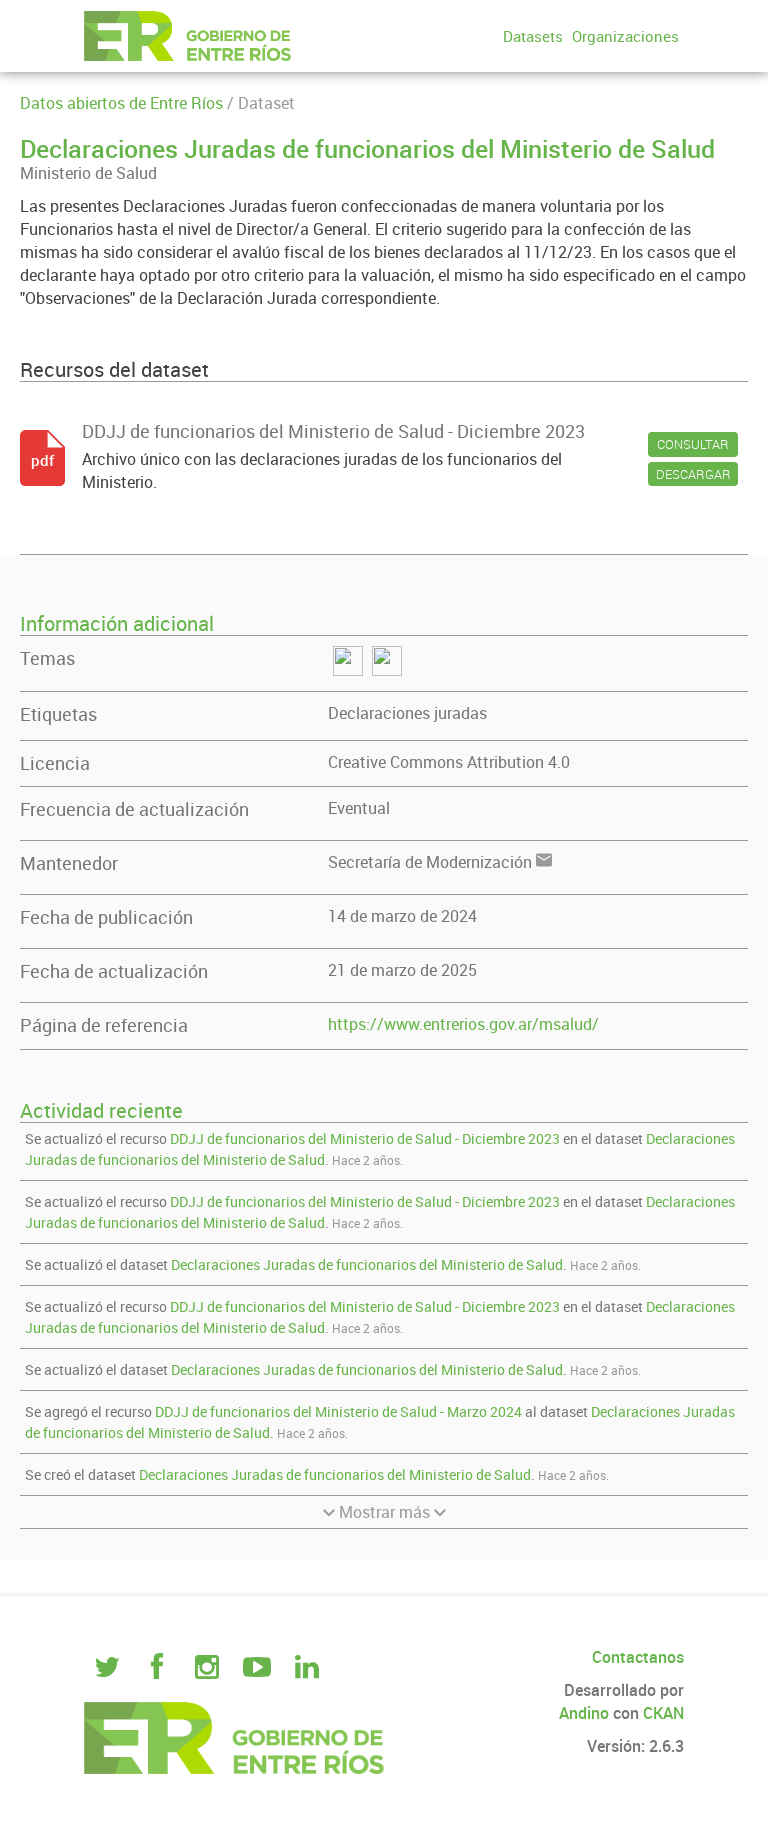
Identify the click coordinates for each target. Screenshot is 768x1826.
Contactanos (638, 1657)
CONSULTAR (693, 444)
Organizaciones (625, 36)
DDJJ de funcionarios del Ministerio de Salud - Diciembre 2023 (365, 1138)
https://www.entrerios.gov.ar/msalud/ (463, 1024)
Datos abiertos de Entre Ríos (121, 103)
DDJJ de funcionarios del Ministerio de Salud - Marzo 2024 (338, 1411)
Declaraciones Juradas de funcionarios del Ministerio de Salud (367, 1264)
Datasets (533, 36)
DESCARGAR (693, 474)
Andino (584, 1713)
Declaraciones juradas (407, 713)
